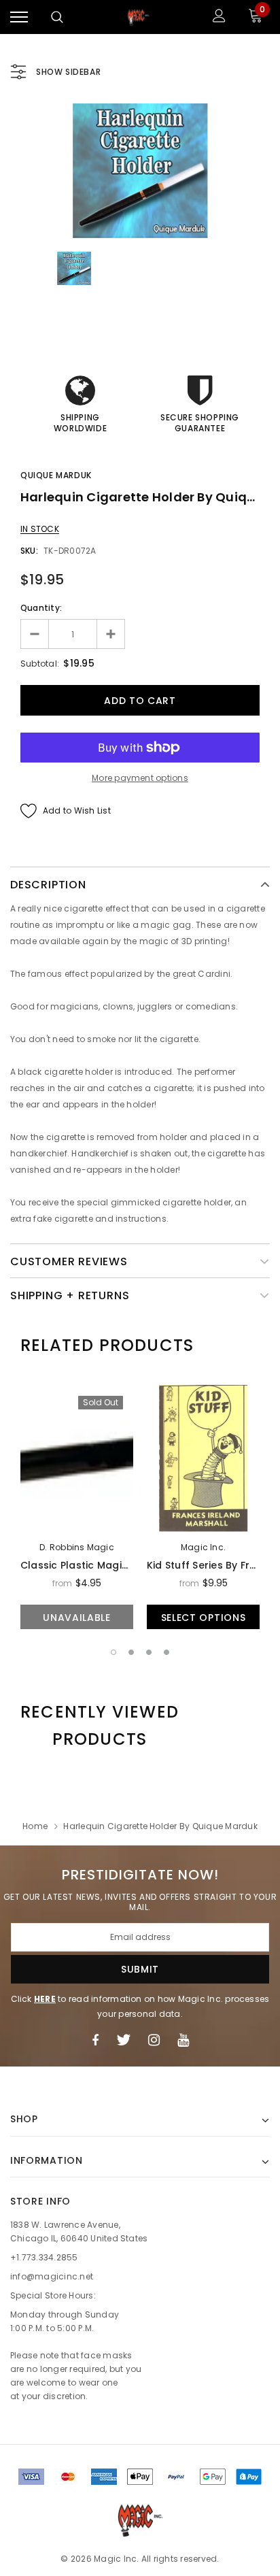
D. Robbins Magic (77, 1547)
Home (35, 1826)
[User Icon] (219, 17)
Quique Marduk (56, 475)
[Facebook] (95, 2040)
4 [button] (167, 1652)
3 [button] (149, 1652)
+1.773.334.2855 (44, 2257)
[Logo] (139, 17)
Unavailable (77, 1618)
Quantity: (41, 608)
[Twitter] (123, 2040)
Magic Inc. (203, 1547)
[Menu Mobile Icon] (19, 17)
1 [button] (113, 1652)
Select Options (204, 1618)
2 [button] (131, 1652)
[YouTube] (183, 2040)
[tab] (107, 1345)
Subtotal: (40, 664)
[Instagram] (154, 2040)
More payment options (140, 778)
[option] (140, 171)
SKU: (29, 551)
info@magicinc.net (52, 2276)
